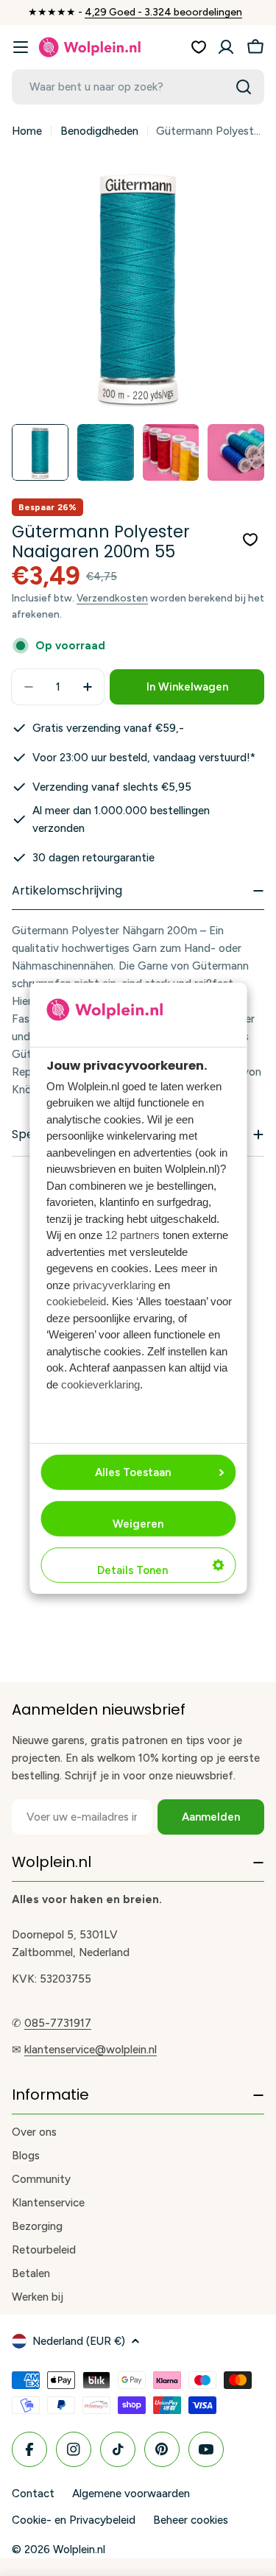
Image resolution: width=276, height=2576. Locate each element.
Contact (33, 2494)
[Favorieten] (199, 47)
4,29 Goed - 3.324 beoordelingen (163, 12)
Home (27, 131)
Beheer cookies (191, 2520)
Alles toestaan (133, 1472)
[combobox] (138, 87)
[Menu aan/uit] (21, 47)
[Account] (226, 47)
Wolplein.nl (79, 2549)
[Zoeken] (244, 87)
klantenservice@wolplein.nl (91, 2050)
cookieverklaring (100, 1384)
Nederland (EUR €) (79, 2341)
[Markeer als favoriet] (250, 540)
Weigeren (138, 1524)
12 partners (132, 1235)
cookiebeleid (76, 1301)
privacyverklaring (114, 1285)
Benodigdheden (99, 131)
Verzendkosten (112, 598)
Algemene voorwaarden (131, 2494)
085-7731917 (58, 2023)
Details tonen (132, 1570)
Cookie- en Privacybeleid (74, 2520)
